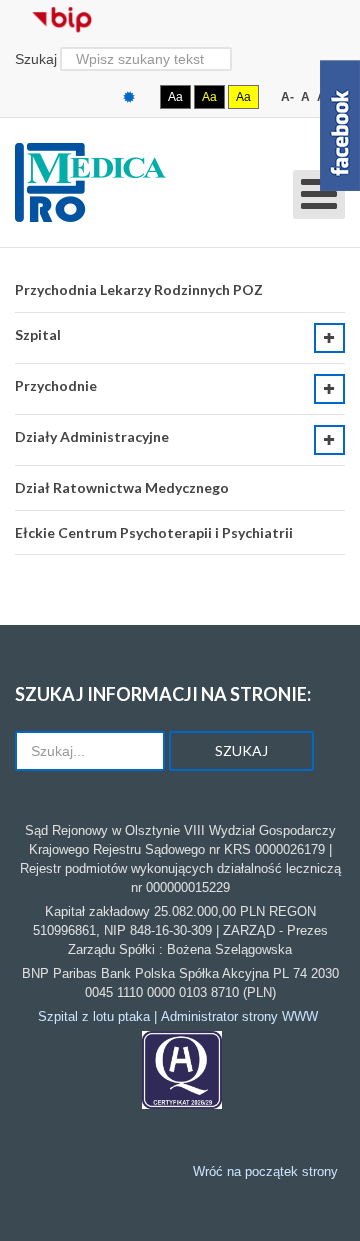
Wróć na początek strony (265, 1171)
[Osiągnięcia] (182, 1069)
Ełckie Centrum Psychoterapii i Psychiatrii (154, 532)
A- (287, 97)
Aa (175, 97)
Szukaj (36, 59)
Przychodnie (56, 385)
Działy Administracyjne (92, 436)
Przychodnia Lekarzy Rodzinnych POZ (139, 289)
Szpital (38, 334)
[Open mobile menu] (319, 194)
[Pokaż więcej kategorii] (329, 338)
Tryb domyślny (131, 97)
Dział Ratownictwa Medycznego (122, 487)
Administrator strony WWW (239, 1016)
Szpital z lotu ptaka (94, 1016)
